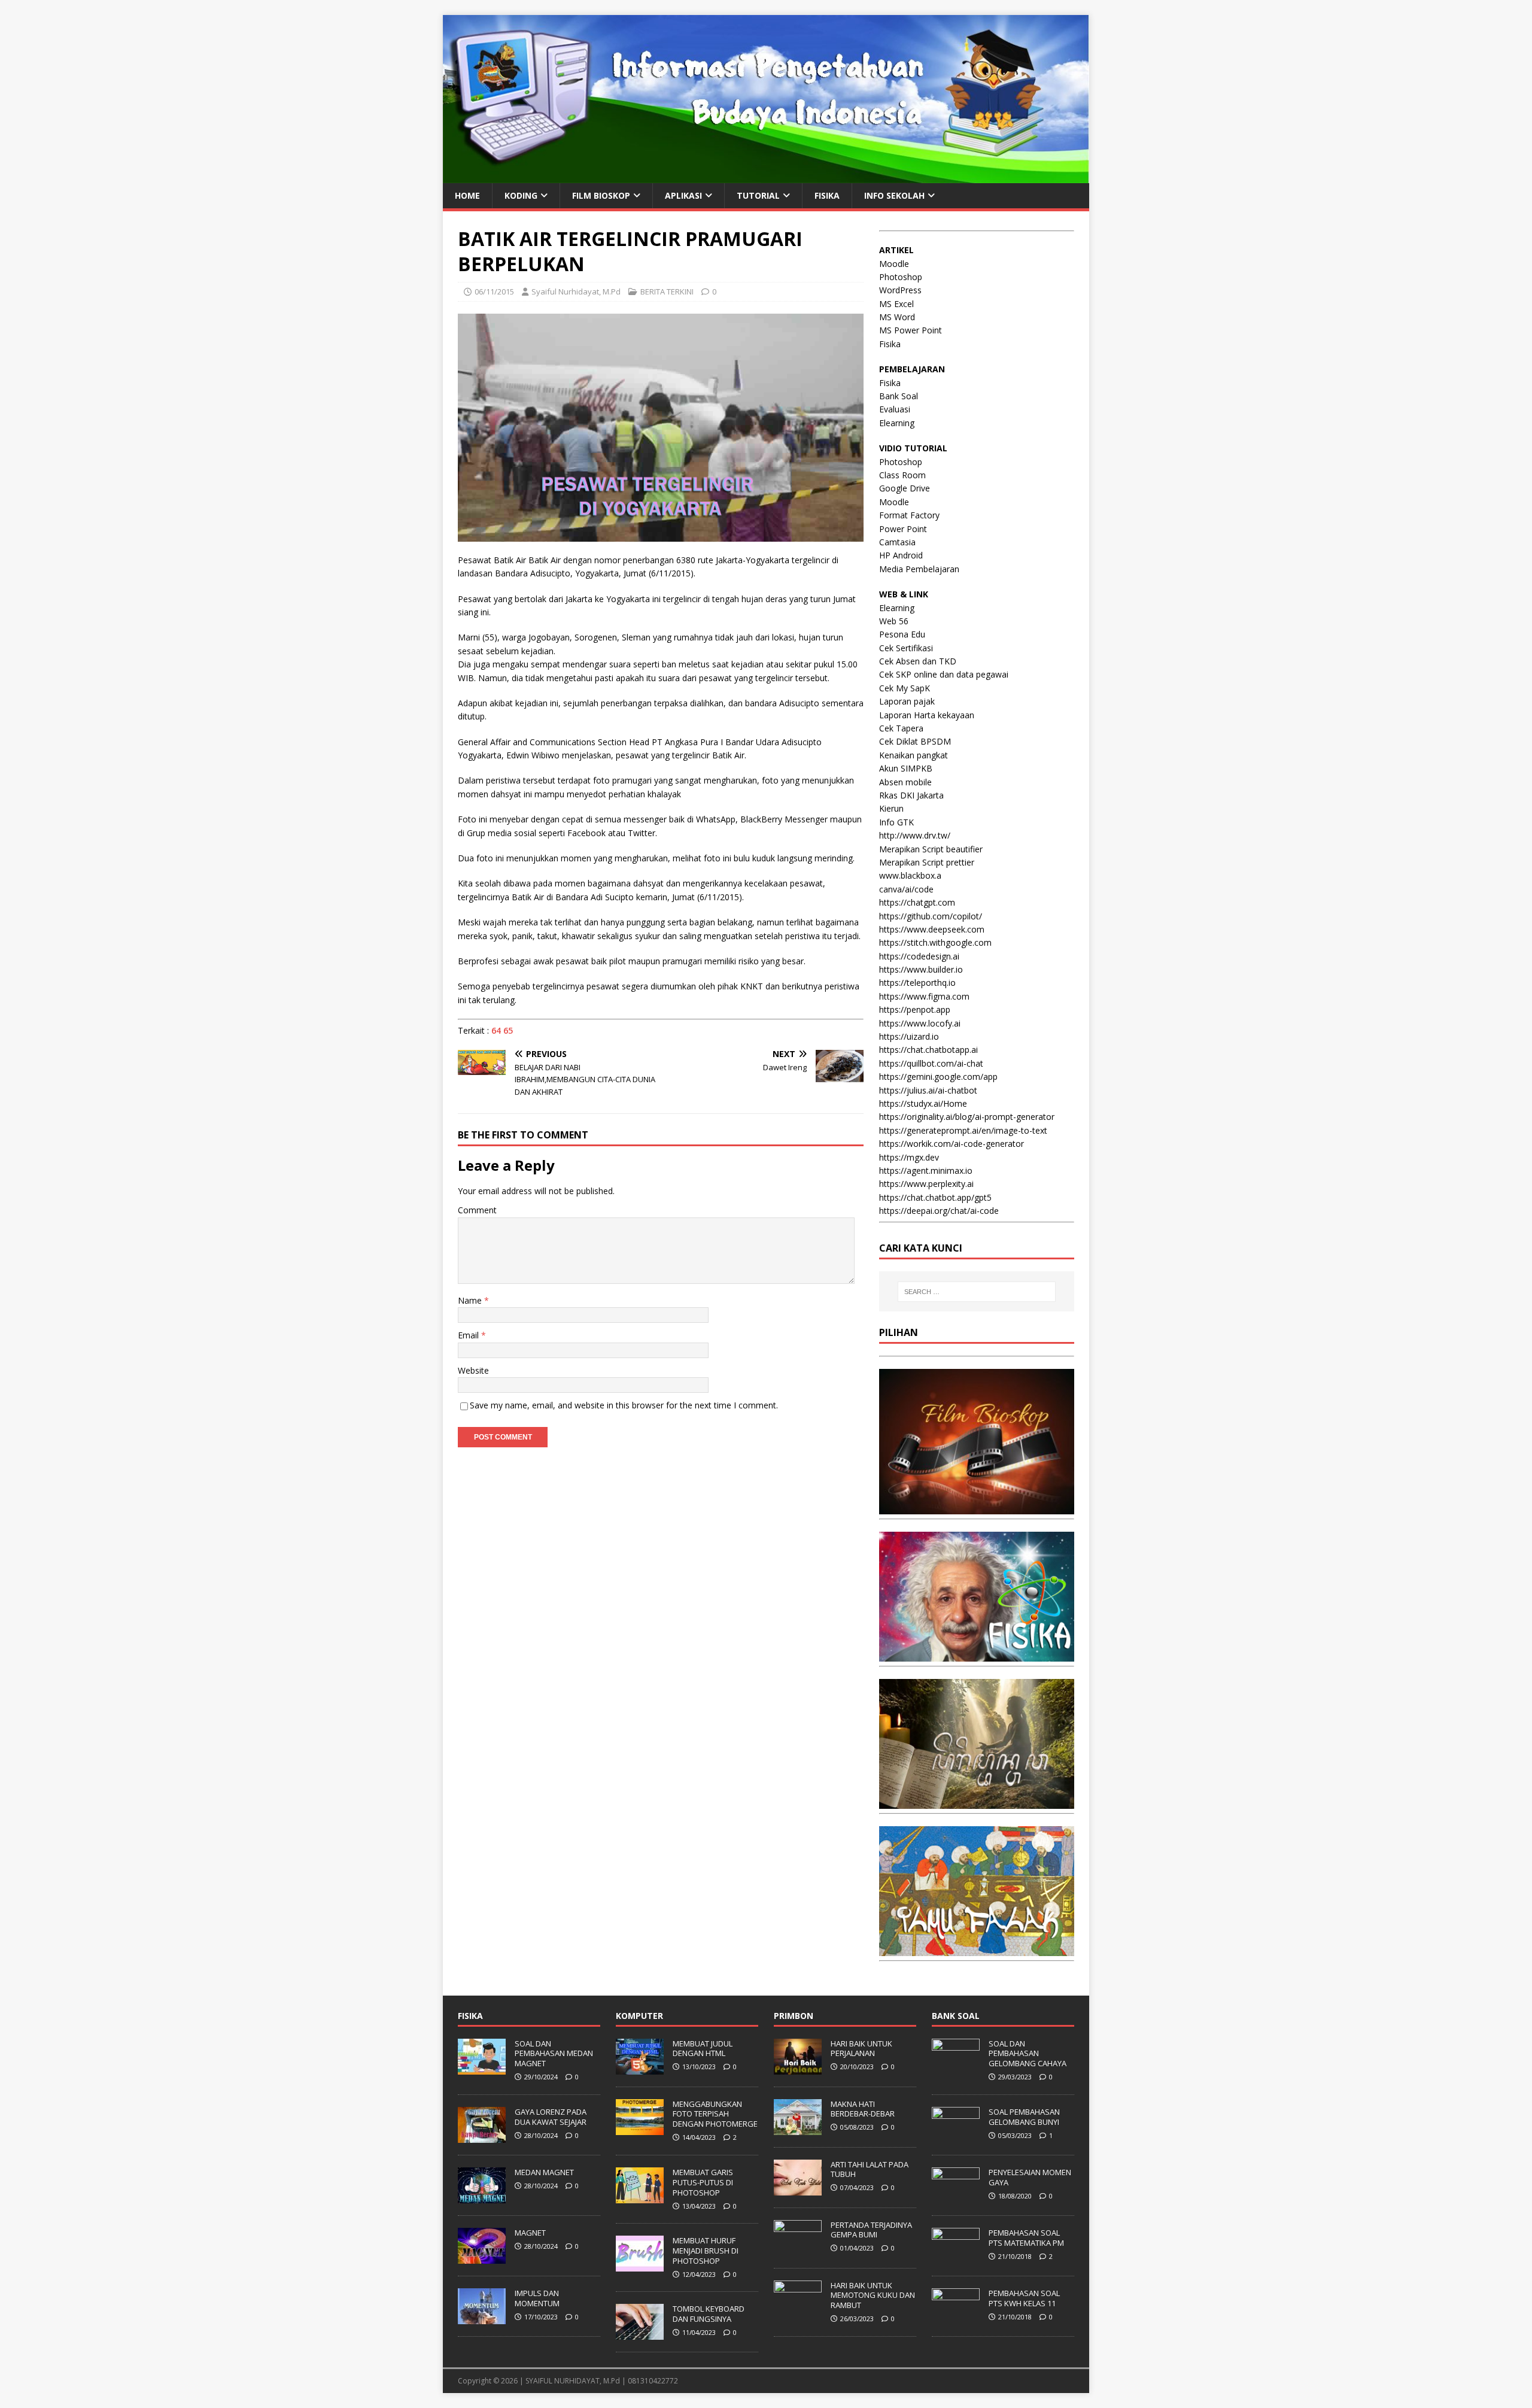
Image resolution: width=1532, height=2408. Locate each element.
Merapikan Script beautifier (931, 849)
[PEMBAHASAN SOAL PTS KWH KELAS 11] (956, 2318)
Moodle (894, 264)
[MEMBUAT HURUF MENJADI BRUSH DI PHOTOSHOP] (640, 2265)
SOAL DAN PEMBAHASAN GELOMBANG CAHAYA (1028, 2054)
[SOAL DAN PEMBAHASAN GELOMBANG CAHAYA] (956, 2068)
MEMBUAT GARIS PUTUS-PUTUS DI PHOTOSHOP (703, 2182)
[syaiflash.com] (766, 176)
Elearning (897, 423)
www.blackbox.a (910, 875)
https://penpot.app (915, 1009)
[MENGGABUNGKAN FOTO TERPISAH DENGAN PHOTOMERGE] (640, 2128)
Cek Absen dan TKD (918, 661)
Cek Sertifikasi (906, 648)
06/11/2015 (494, 291)
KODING (521, 195)
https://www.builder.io (921, 969)
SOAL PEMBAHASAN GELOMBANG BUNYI (1024, 2117)
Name (471, 1300)
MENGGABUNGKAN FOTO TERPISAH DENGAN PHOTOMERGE (715, 2114)
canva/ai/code (906, 889)
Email (469, 1335)
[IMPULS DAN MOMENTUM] (482, 2318)
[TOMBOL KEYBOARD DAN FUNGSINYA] (640, 2334)
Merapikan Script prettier (927, 862)
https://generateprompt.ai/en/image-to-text (963, 1130)
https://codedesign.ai (919, 956)
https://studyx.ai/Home (923, 1103)
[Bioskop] (977, 1507)
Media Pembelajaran (919, 569)
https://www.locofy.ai (920, 1023)
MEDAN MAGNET (544, 2172)
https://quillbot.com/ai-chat (931, 1063)
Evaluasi (895, 409)
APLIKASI (683, 195)
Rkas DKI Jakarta (911, 795)
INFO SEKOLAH (894, 195)
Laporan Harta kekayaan (927, 715)
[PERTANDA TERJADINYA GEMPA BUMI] (798, 2249)
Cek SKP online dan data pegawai (944, 674)
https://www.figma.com (924, 996)
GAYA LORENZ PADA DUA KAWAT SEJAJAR (551, 2117)
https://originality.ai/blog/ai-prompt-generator (967, 1117)
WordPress (900, 290)
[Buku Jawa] (977, 1802)
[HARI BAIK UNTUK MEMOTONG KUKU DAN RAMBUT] (798, 2310)
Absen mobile (905, 782)
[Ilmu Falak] (977, 1949)
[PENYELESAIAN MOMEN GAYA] (956, 2197)
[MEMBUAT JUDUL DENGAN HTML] (640, 2068)
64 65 (502, 1030)
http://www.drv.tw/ (915, 835)
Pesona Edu (902, 634)
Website (473, 1370)
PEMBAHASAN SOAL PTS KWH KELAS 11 (1024, 2298)
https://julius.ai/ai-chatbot (928, 1090)
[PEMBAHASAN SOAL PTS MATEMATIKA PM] (956, 2257)
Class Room (902, 475)
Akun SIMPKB (906, 768)
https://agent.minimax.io (926, 1170)
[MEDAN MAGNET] (482, 2197)
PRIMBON (794, 2016)
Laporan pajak (907, 701)
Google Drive (905, 488)
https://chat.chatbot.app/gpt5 (935, 1197)
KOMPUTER (639, 2016)
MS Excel (896, 304)
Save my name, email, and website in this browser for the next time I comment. (624, 1405)
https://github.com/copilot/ (931, 916)
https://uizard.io (909, 1036)
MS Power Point (911, 330)
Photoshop (901, 277)
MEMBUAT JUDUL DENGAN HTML (703, 2049)
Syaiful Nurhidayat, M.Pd (576, 291)
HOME (467, 195)
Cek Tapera (901, 728)
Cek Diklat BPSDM (915, 741)
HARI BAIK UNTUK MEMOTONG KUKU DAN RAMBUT (873, 2295)
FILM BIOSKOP (601, 195)
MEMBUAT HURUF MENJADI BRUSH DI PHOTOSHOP (706, 2251)
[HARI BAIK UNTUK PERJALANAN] (798, 2068)
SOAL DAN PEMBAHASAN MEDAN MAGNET (554, 2054)
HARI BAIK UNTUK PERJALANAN (861, 2049)
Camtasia (897, 542)
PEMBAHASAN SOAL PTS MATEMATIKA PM (1026, 2238)
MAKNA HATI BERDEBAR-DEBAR (863, 2109)
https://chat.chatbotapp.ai (928, 1050)
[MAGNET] (482, 2257)
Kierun (891, 808)
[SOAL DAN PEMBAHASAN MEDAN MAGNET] (482, 2068)
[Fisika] (977, 1655)
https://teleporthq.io (917, 983)
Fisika (890, 344)
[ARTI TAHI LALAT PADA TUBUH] (798, 2189)
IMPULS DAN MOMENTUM (537, 2298)
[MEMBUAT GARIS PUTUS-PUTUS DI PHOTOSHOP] (640, 2197)
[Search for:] (977, 1292)
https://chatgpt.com (917, 902)
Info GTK (896, 822)
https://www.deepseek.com (932, 929)
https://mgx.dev (909, 1157)
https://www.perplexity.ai (926, 1184)
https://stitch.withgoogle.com (935, 942)
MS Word (897, 317)
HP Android (901, 555)
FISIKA (827, 195)
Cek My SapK (905, 688)
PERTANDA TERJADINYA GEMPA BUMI (871, 2230)
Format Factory (909, 515)
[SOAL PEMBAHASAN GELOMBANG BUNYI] (956, 2136)
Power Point (903, 529)
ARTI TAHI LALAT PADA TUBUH (870, 2169)
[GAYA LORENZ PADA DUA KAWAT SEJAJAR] (482, 2136)
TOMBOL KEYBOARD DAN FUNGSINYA (709, 2314)
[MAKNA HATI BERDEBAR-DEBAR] (798, 2128)
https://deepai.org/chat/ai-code (939, 1211)
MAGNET (530, 2233)
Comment (477, 1210)
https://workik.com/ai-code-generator (952, 1144)
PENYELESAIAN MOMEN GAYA (1030, 2177)
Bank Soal (899, 396)
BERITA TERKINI (667, 291)
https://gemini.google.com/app (938, 1077)
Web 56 (894, 621)
